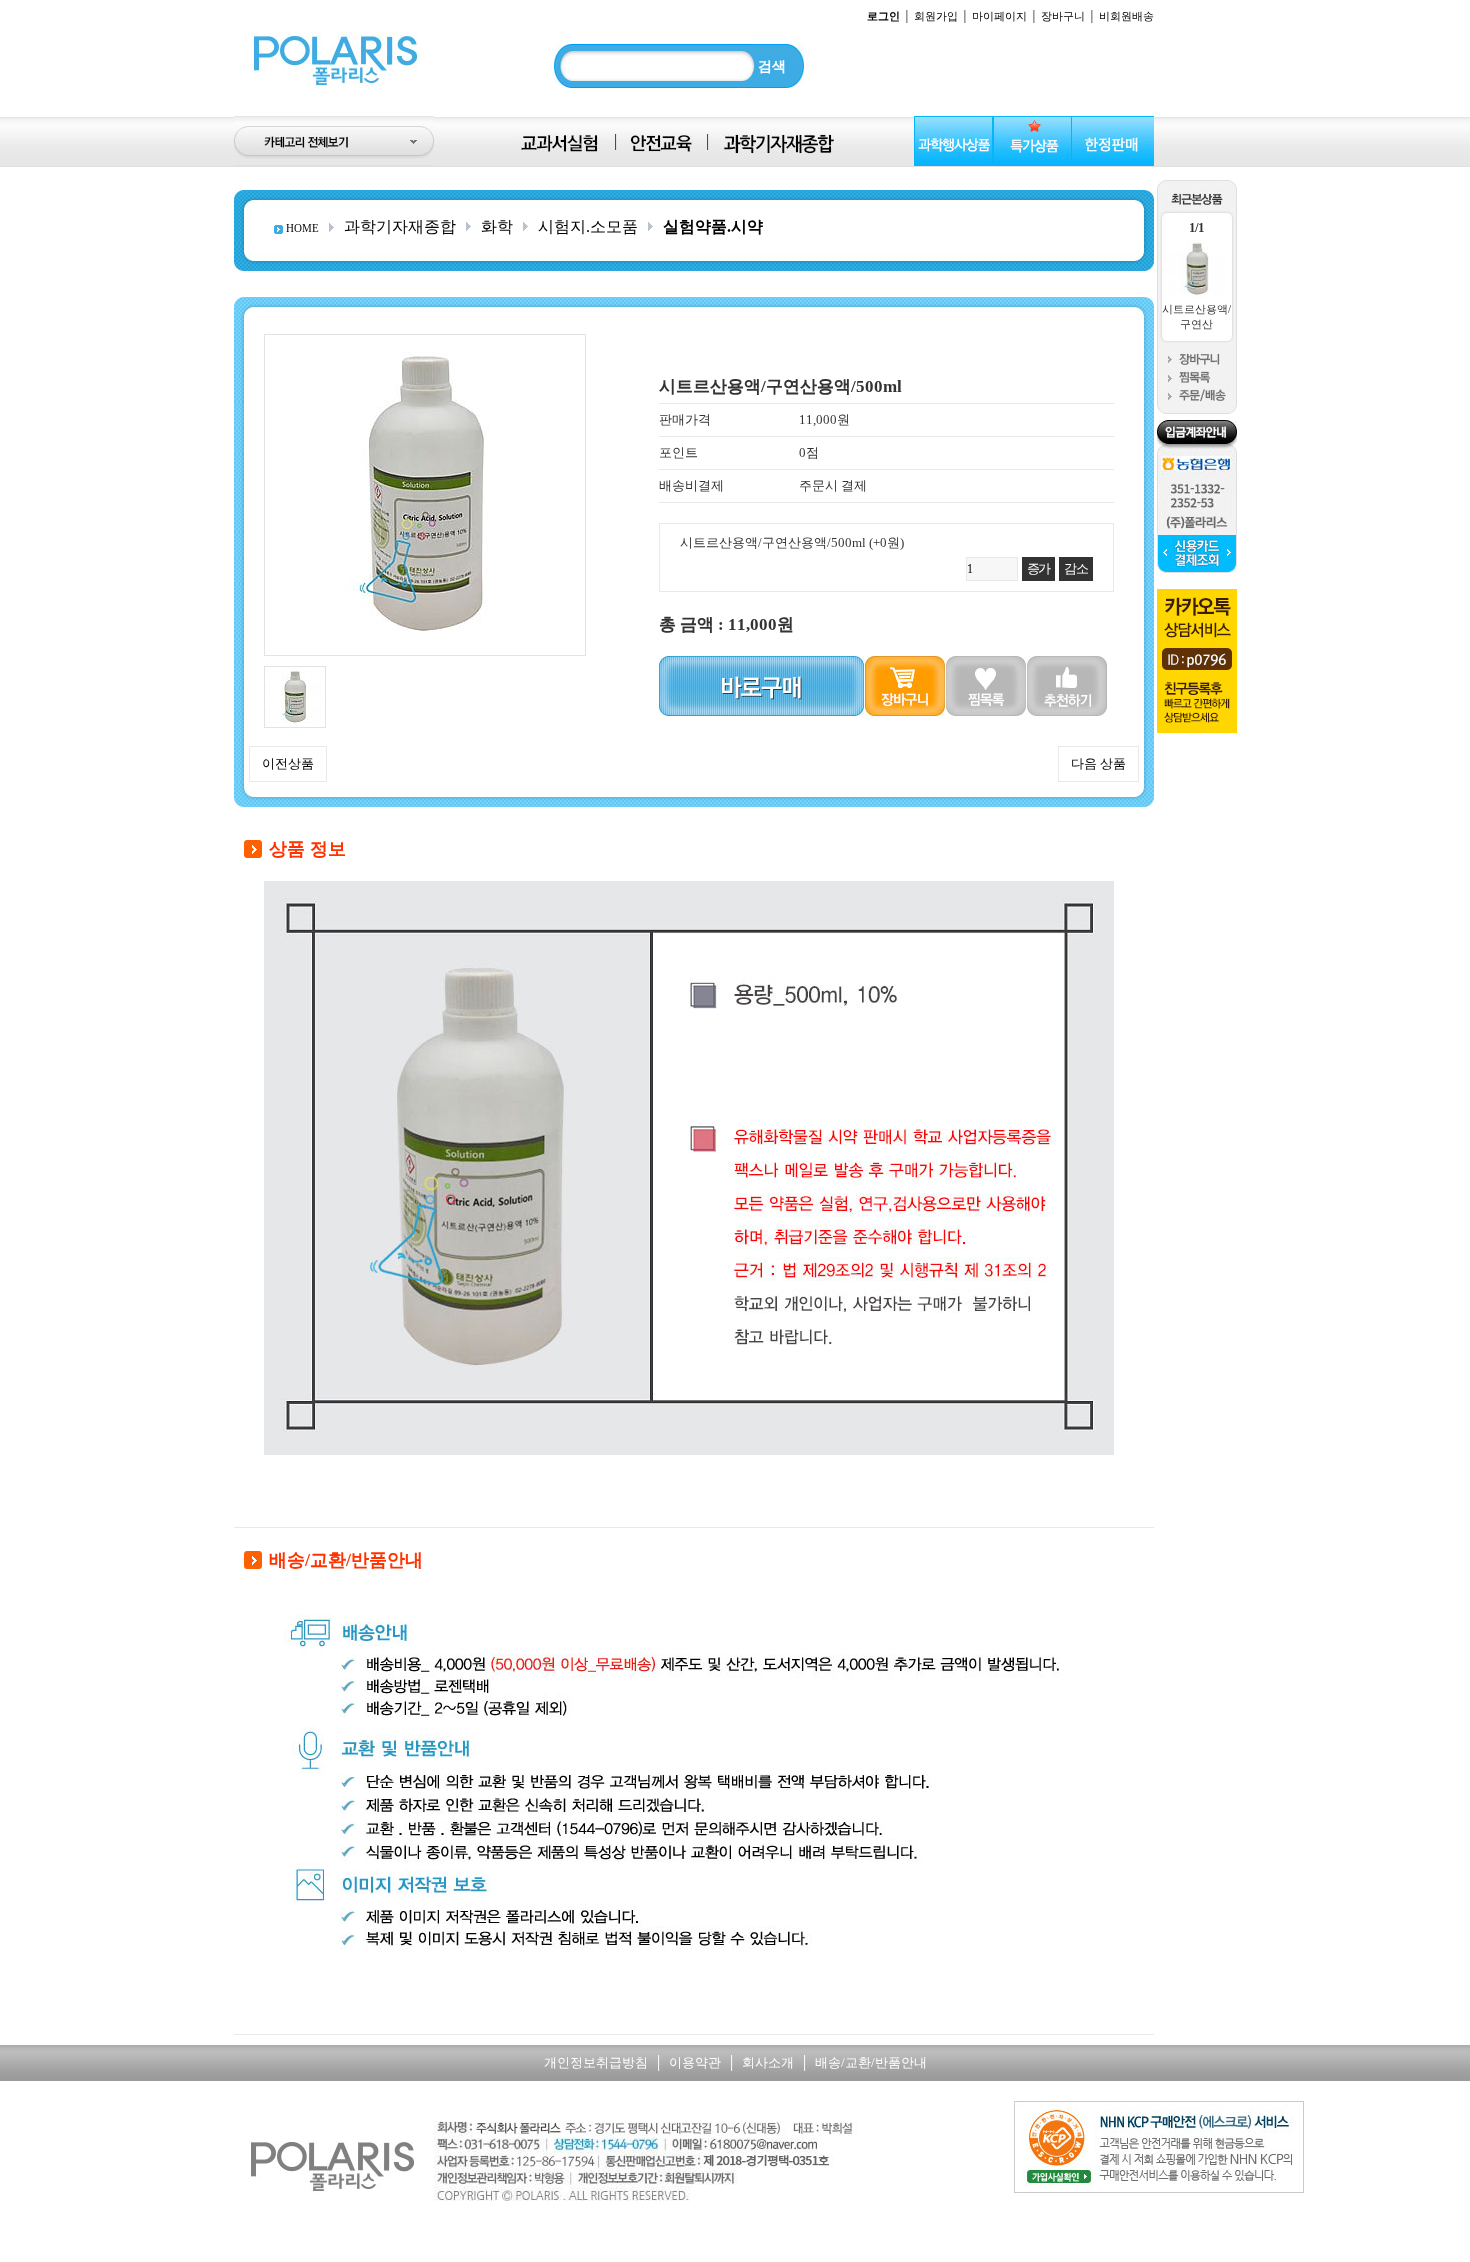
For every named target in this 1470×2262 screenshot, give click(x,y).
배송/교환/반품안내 (871, 2062)
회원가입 (936, 16)
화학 (497, 226)
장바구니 (1063, 16)
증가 (1038, 568)
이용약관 (695, 2062)
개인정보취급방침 (596, 2062)
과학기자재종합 (400, 226)
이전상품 (288, 763)
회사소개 (768, 2062)
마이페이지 (999, 16)
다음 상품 (1098, 763)
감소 (1075, 568)
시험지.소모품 (588, 226)
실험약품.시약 (713, 226)
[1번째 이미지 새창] (295, 673)
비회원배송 (1126, 16)
